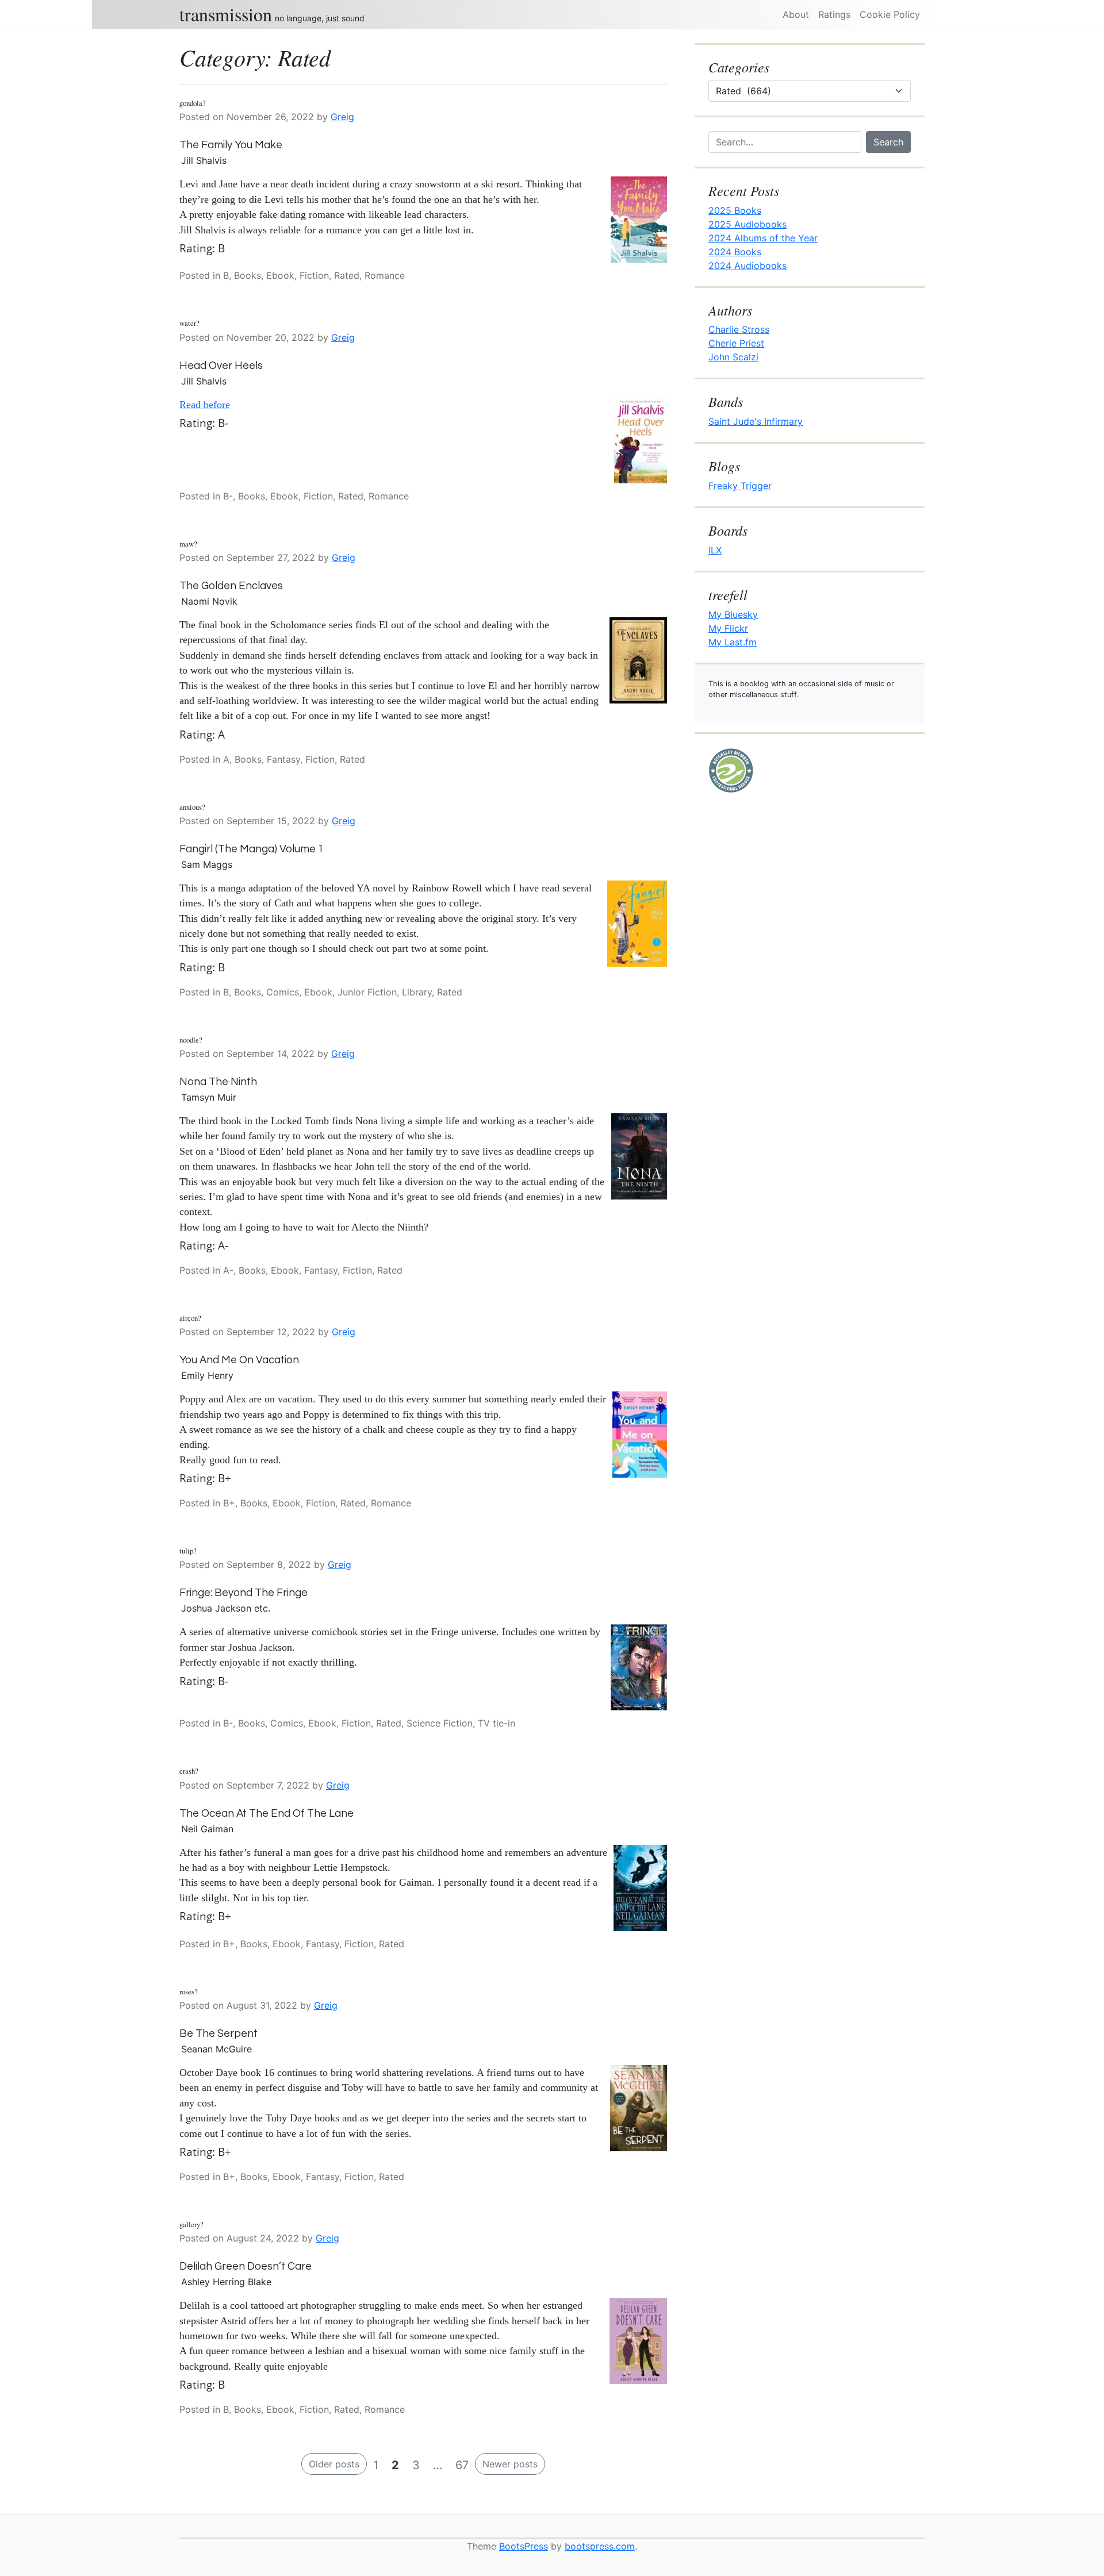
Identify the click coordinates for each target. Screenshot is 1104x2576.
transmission (226, 14)
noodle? (191, 1040)
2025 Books (735, 210)
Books (248, 275)
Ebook (280, 275)
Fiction (314, 275)
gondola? (193, 103)
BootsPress (524, 2546)
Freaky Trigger (740, 486)
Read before (205, 405)
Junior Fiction (367, 992)
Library (417, 992)
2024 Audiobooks (747, 266)
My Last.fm (733, 642)
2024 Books (735, 252)
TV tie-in (497, 1723)
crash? (189, 1771)
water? (189, 323)
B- (228, 496)
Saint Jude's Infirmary (756, 421)
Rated (347, 275)
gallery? (191, 2224)
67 (462, 2465)
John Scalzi (733, 357)
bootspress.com (600, 2546)
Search (888, 142)
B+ (229, 1503)
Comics (283, 992)
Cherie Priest (736, 343)
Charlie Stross (739, 329)
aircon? (190, 1318)
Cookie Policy (890, 14)
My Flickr (728, 628)
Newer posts (510, 2464)
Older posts (334, 2464)
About (796, 14)
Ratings (834, 14)
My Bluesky (733, 614)
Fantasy (283, 759)
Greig (342, 117)
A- (228, 1270)
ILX (715, 550)
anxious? (192, 807)
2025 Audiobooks (747, 224)
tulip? (188, 1551)
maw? (188, 544)
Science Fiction (440, 1723)
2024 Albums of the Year (763, 238)
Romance (385, 275)
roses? (189, 1991)
